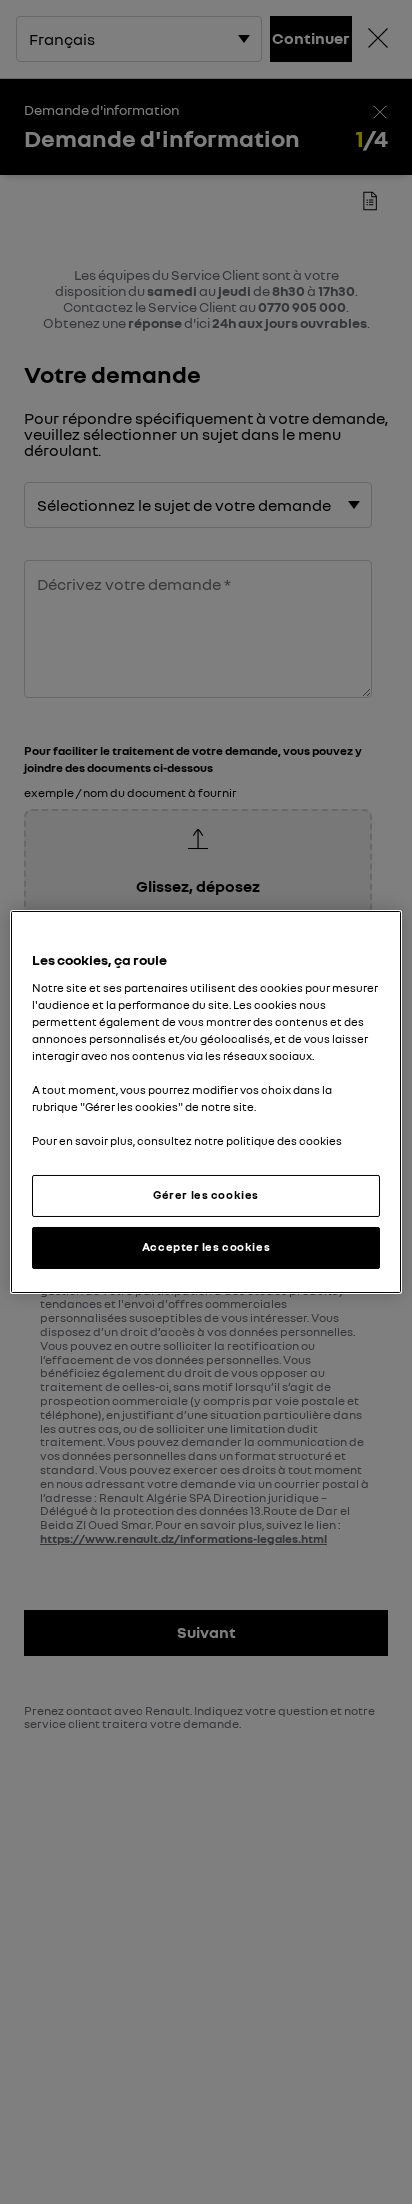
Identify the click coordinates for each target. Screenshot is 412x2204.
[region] (205, 1102)
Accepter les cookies (206, 1247)
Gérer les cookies (206, 1195)
